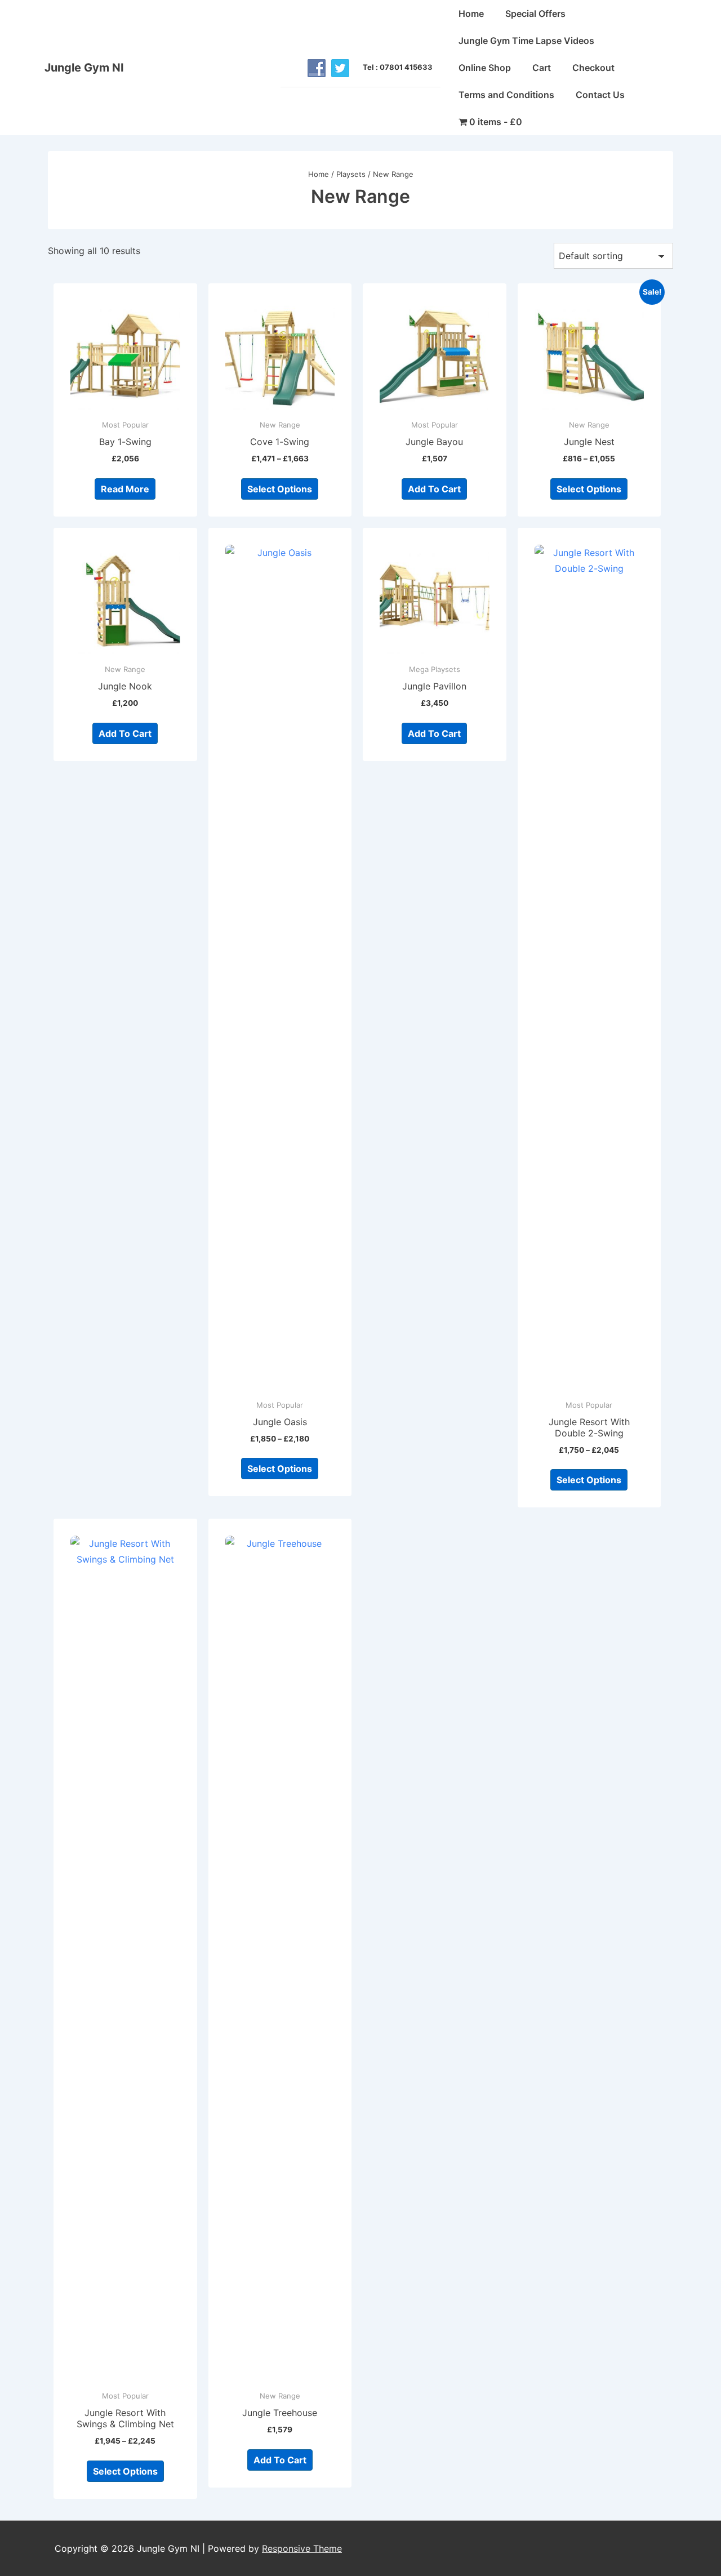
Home (471, 14)
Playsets (351, 174)
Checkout (593, 68)
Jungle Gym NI (84, 68)
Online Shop (485, 68)
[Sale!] (589, 355)
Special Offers (535, 14)
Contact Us (600, 95)
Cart (542, 68)
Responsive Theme (302, 2548)
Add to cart (434, 489)
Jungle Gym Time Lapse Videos (526, 41)
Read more (125, 489)
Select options (280, 489)
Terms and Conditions (506, 95)
